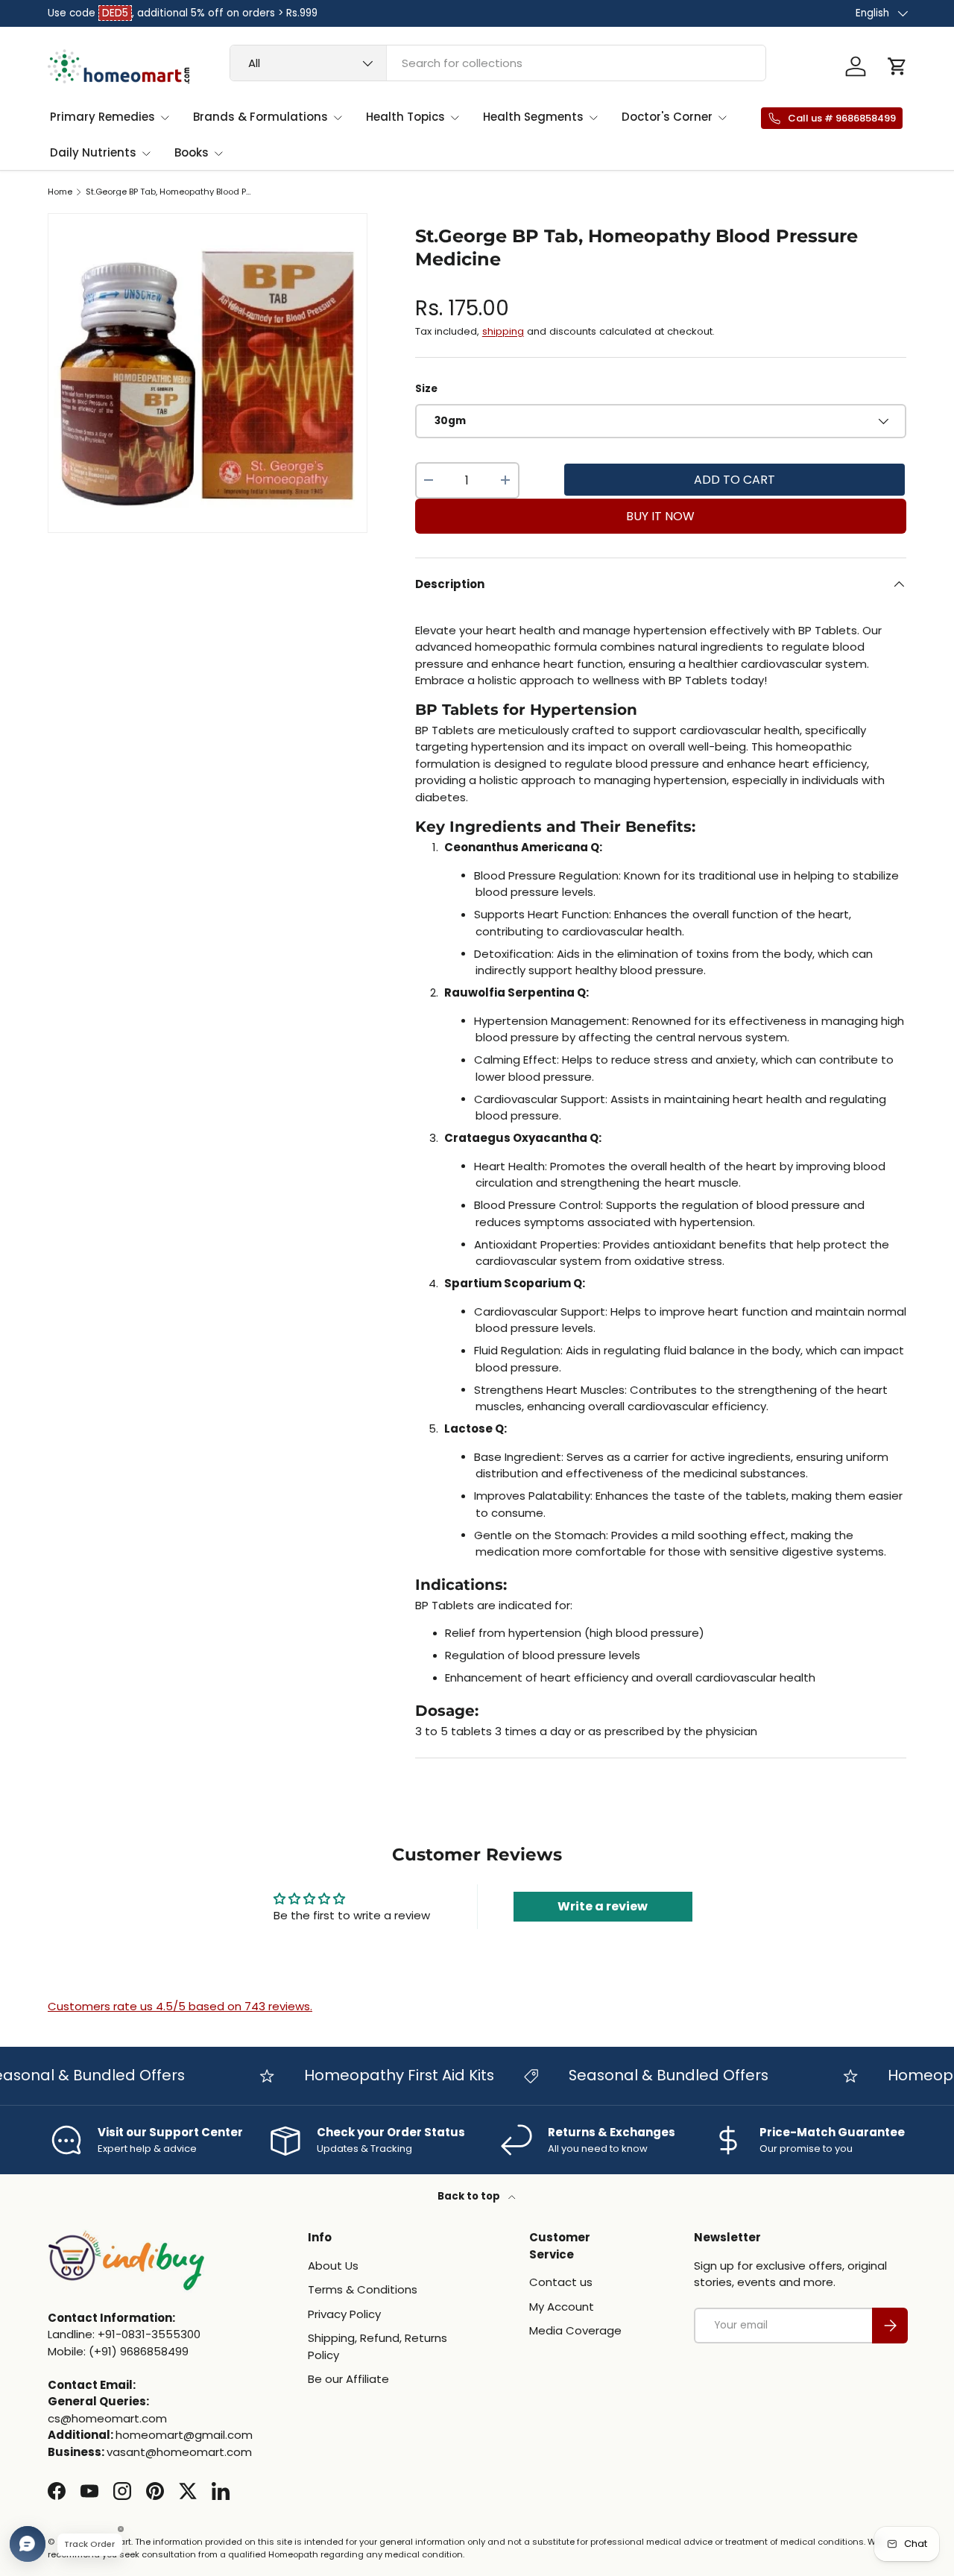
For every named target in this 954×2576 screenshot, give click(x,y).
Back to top (470, 2196)
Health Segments (533, 117)
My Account (562, 2307)
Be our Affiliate (348, 2379)
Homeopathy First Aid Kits (379, 2075)
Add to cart (735, 480)
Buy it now (660, 516)
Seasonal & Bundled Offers (648, 2075)
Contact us (561, 2282)
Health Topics (405, 117)
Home (60, 192)
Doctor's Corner (667, 117)
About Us (333, 2266)
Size (426, 389)
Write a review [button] (603, 1906)
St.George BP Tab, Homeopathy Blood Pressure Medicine (170, 192)
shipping (503, 331)
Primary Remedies (102, 117)
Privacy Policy (344, 2314)
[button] (897, 66)
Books (192, 152)
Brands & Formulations (260, 117)
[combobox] (498, 63)
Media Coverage (575, 2330)
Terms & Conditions (363, 2289)
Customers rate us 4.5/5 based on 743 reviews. (180, 2006)
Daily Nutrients (93, 152)
